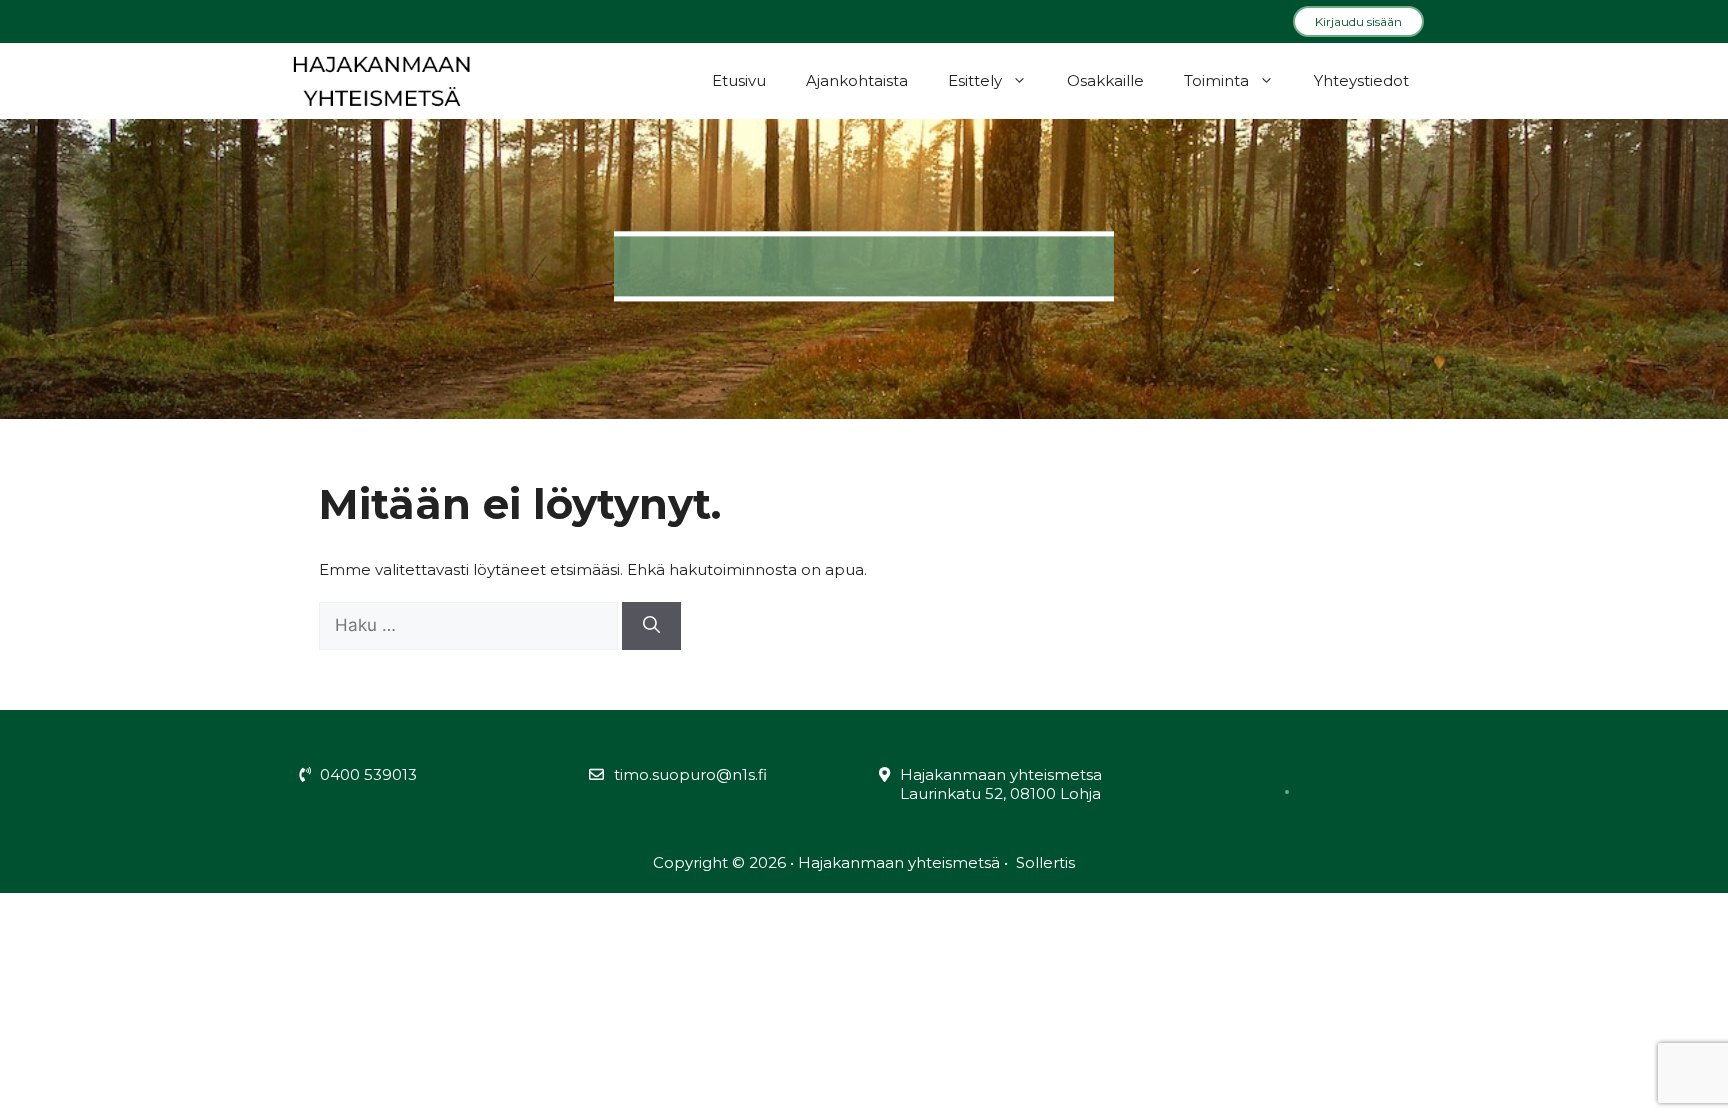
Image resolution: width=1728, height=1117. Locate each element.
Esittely (975, 80)
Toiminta (1216, 80)
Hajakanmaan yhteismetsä (901, 862)
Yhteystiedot (1361, 80)
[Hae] (651, 626)
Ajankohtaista (857, 80)
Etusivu (739, 80)
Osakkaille (1105, 80)
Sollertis (1043, 862)
